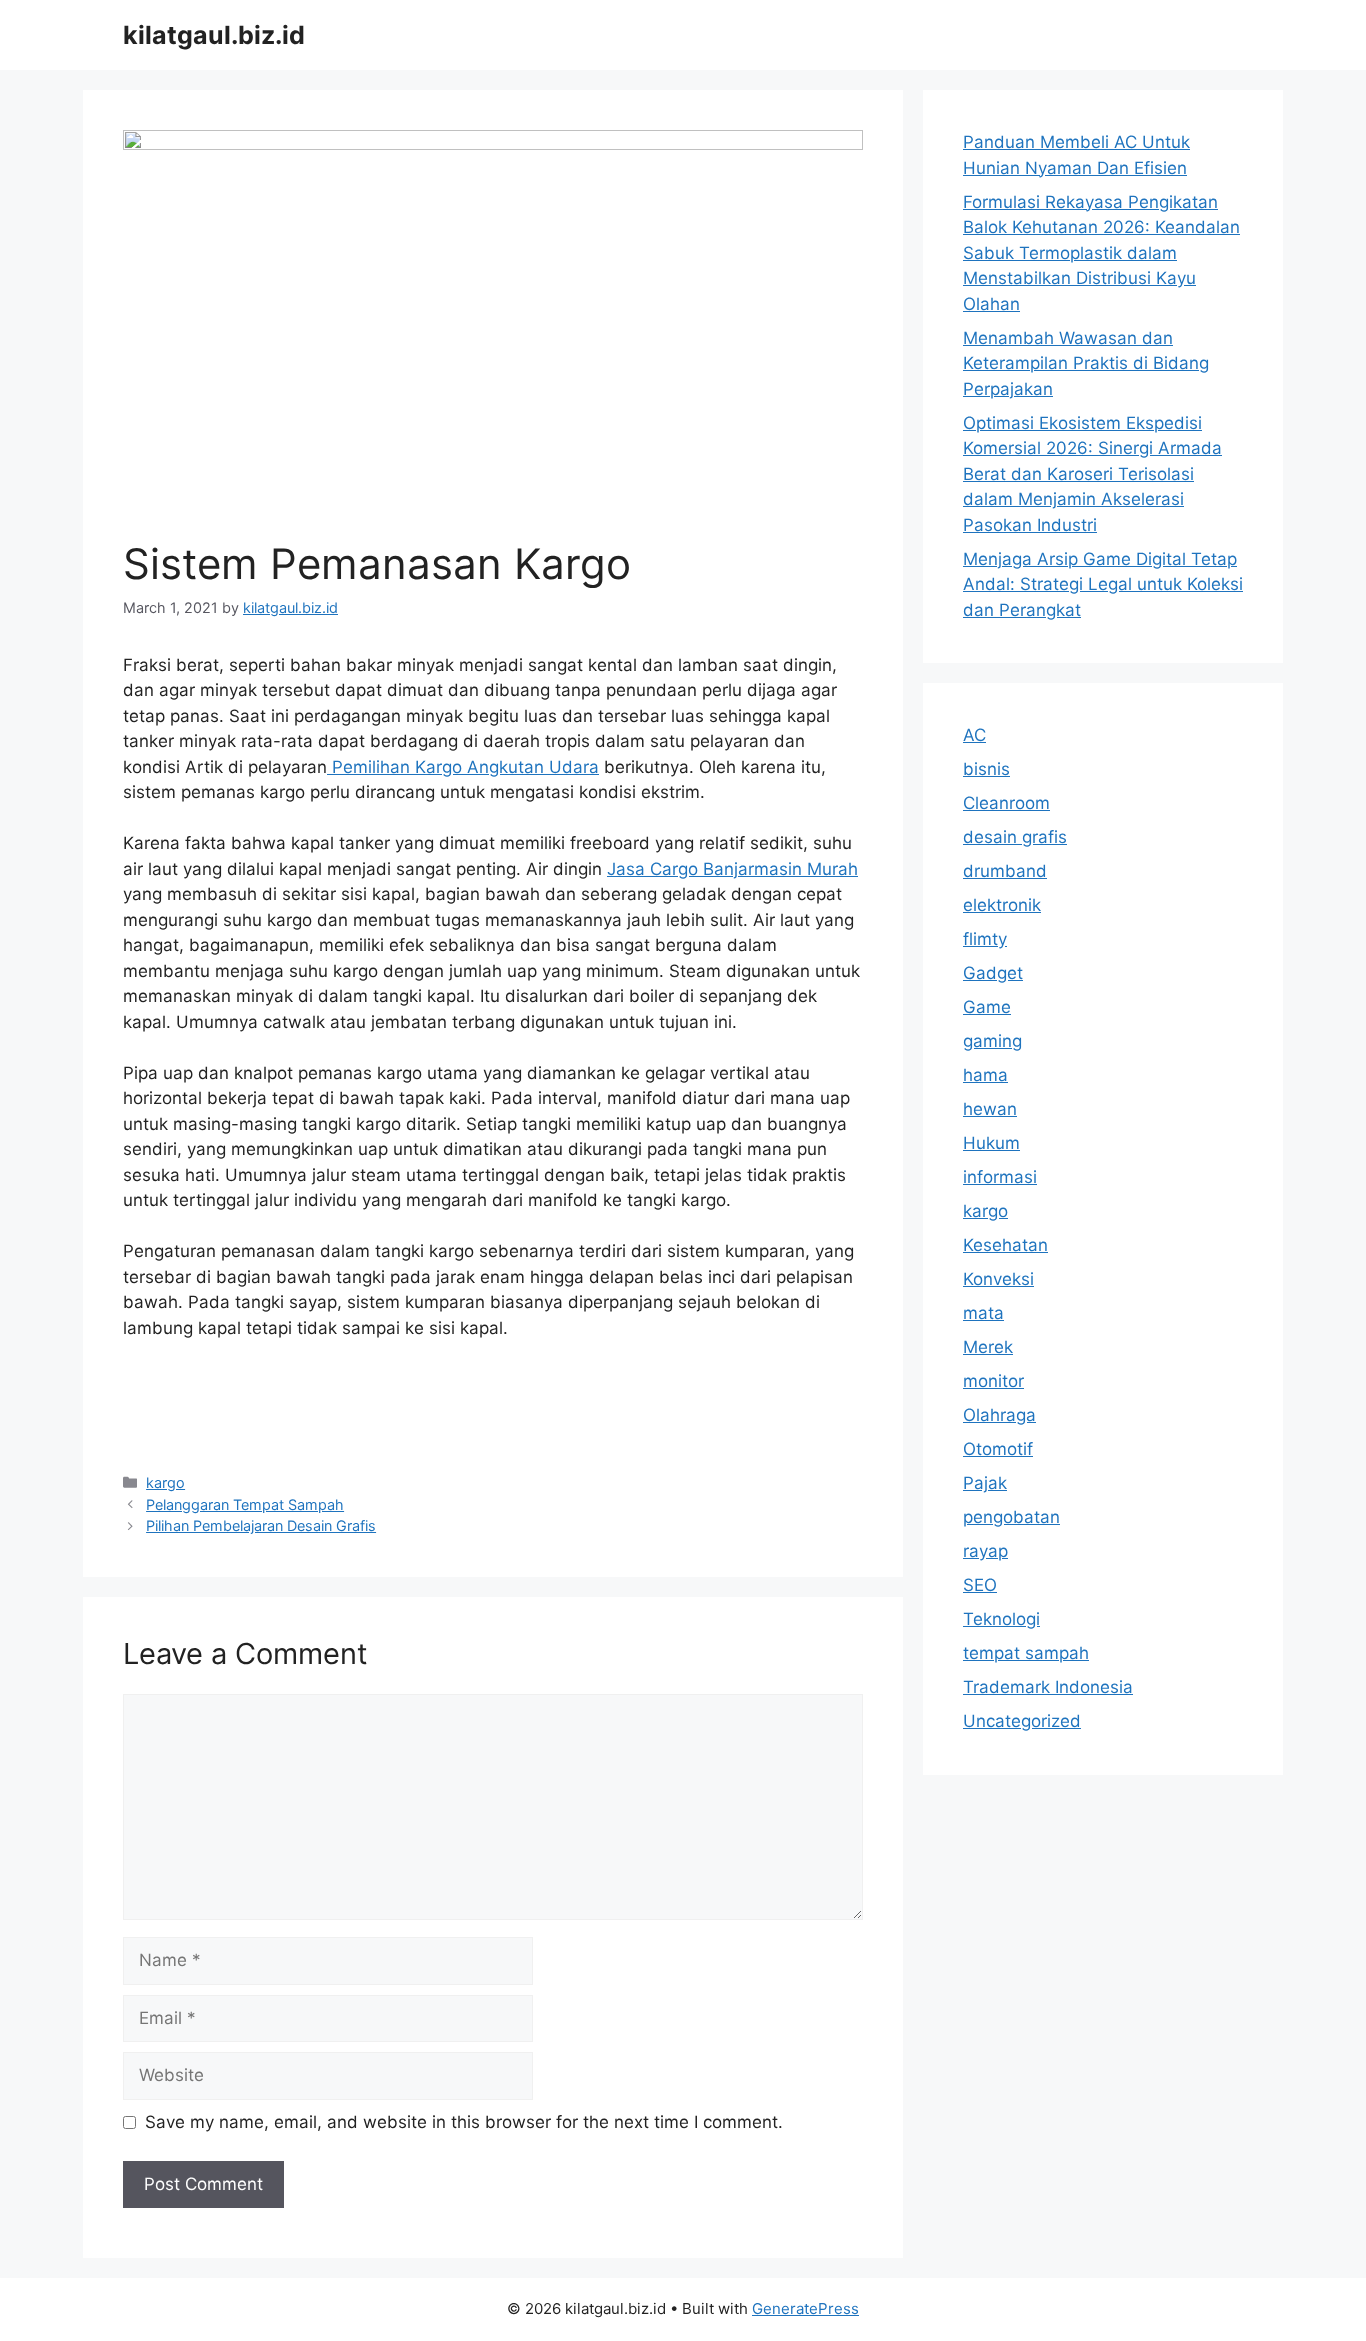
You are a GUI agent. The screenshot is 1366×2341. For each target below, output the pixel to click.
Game (987, 1007)
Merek (988, 1347)
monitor (993, 1381)
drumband (1005, 871)
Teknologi (1001, 1619)
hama (985, 1075)
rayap (985, 1551)
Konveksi (998, 1279)
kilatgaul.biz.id (214, 35)
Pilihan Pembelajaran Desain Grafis (261, 1525)
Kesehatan (1005, 1245)
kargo (165, 1482)
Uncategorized (1022, 1721)
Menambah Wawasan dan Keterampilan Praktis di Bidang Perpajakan (1086, 363)
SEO (980, 1585)
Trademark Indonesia (1048, 1687)
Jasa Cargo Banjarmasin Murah (732, 869)
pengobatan (1011, 1517)
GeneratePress (805, 2308)
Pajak (985, 1483)
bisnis (986, 769)
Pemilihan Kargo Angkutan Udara (463, 767)
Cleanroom (1006, 803)
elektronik (1002, 905)
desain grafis (1015, 837)
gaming (992, 1041)
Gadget (993, 973)
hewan (990, 1109)
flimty (985, 939)
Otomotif (998, 1449)
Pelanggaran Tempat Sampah (245, 1504)
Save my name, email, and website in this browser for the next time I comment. (464, 2122)
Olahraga (999, 1415)
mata (983, 1313)
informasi (1000, 1177)
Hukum (991, 1143)
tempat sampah (1026, 1653)
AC (974, 735)
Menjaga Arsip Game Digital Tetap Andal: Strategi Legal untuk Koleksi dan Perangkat (1103, 584)
